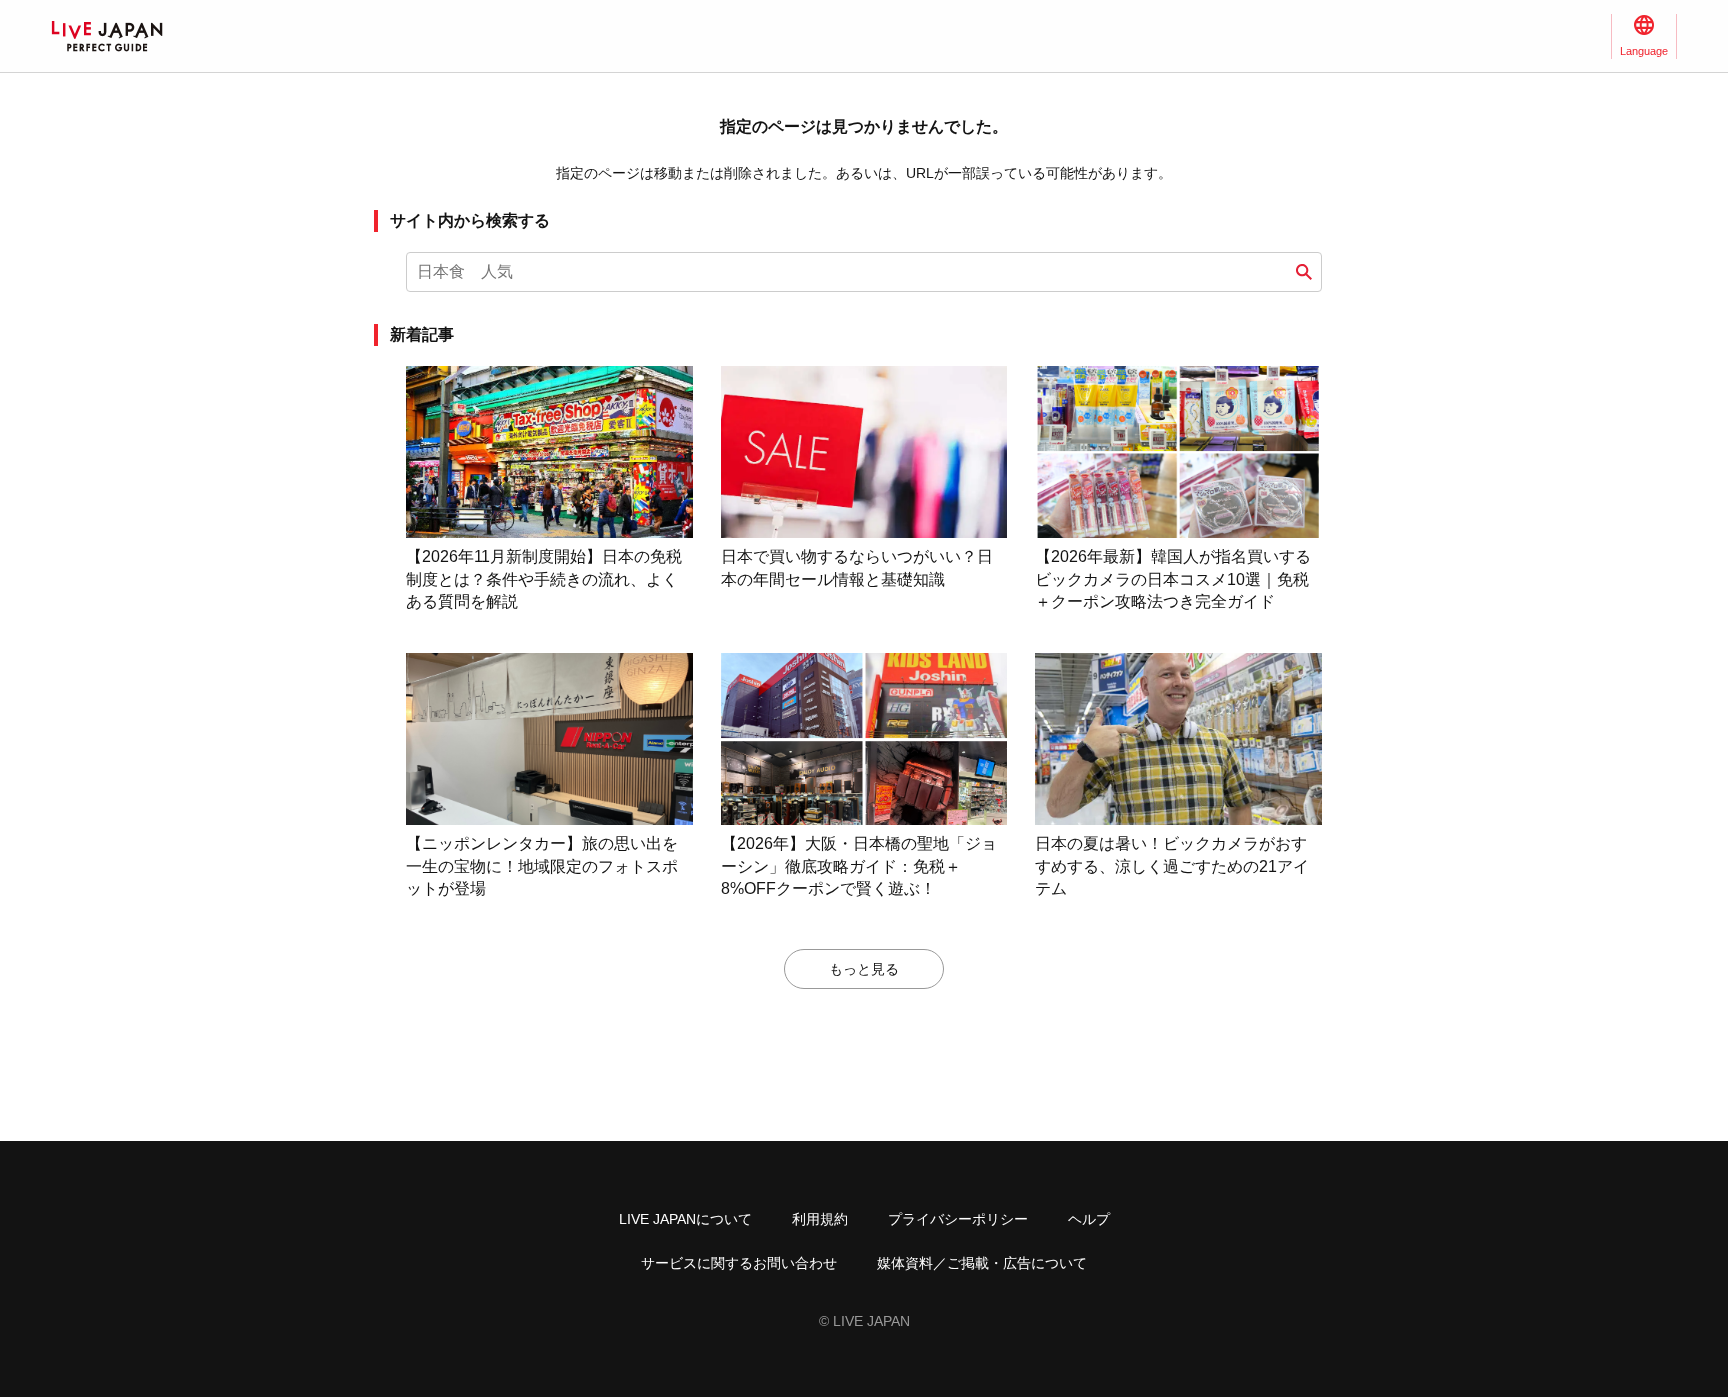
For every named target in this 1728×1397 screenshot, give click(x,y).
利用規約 (820, 1219)
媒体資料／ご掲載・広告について (982, 1263)
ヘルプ (1089, 1219)
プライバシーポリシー (958, 1219)
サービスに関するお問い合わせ (739, 1263)
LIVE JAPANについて (685, 1219)
